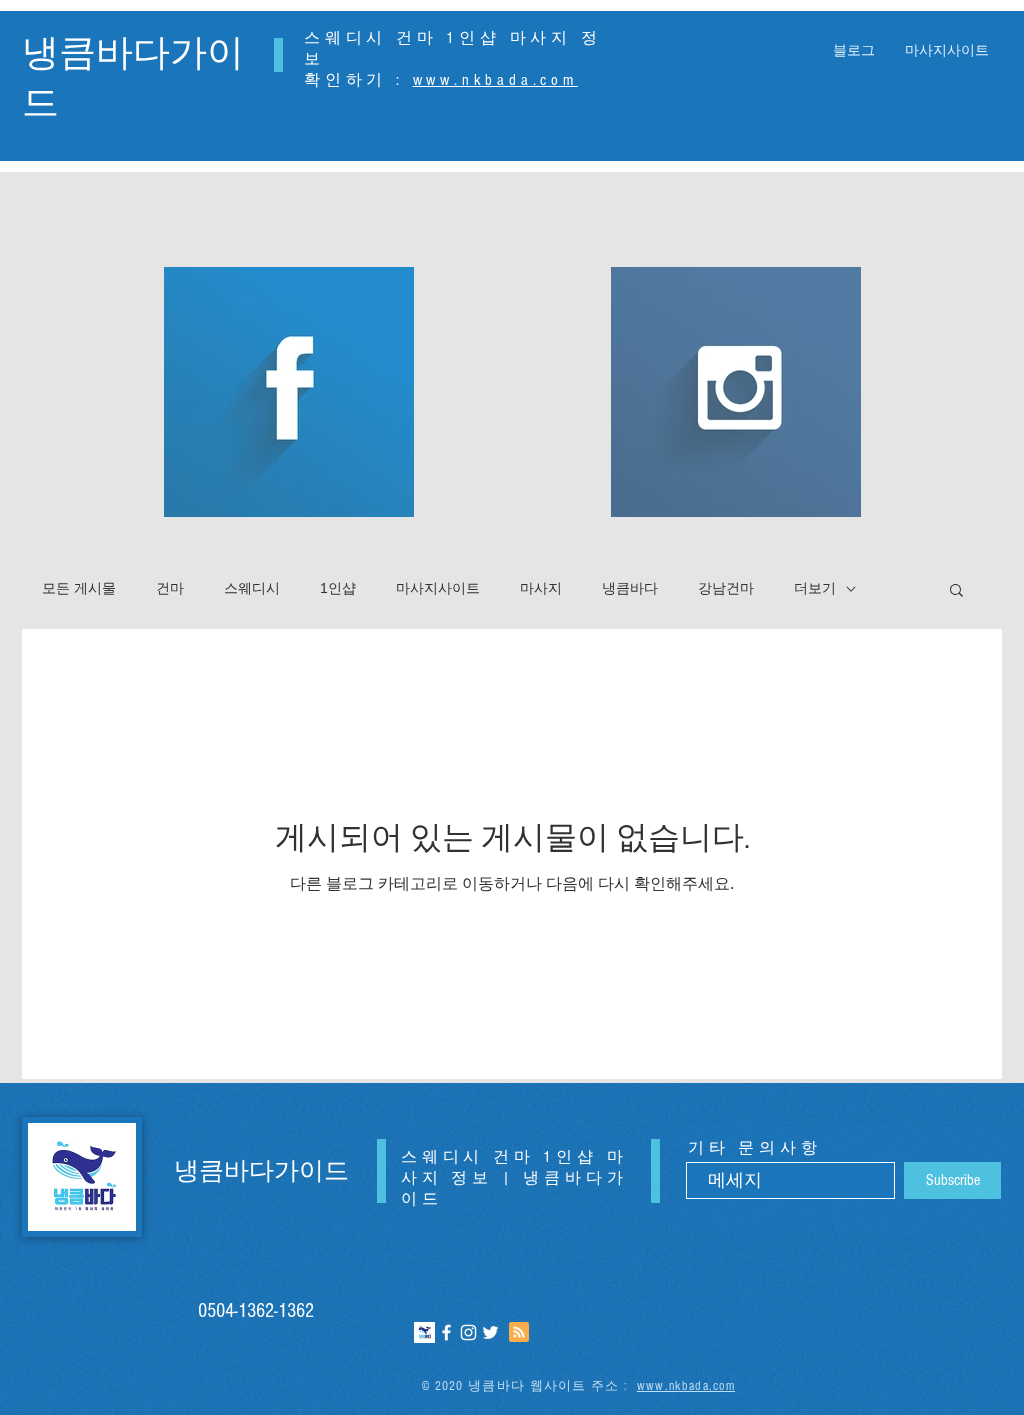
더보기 (815, 588)
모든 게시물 (79, 588)
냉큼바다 (630, 588)
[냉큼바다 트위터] (490, 1332)
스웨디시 (252, 588)
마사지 (541, 588)
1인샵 (338, 588)
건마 (170, 588)
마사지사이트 (438, 588)
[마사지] (424, 1332)
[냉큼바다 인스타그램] (468, 1332)
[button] (956, 591)
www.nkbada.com (495, 80)
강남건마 (726, 588)
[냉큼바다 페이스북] (446, 1332)
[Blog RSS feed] (519, 1333)
